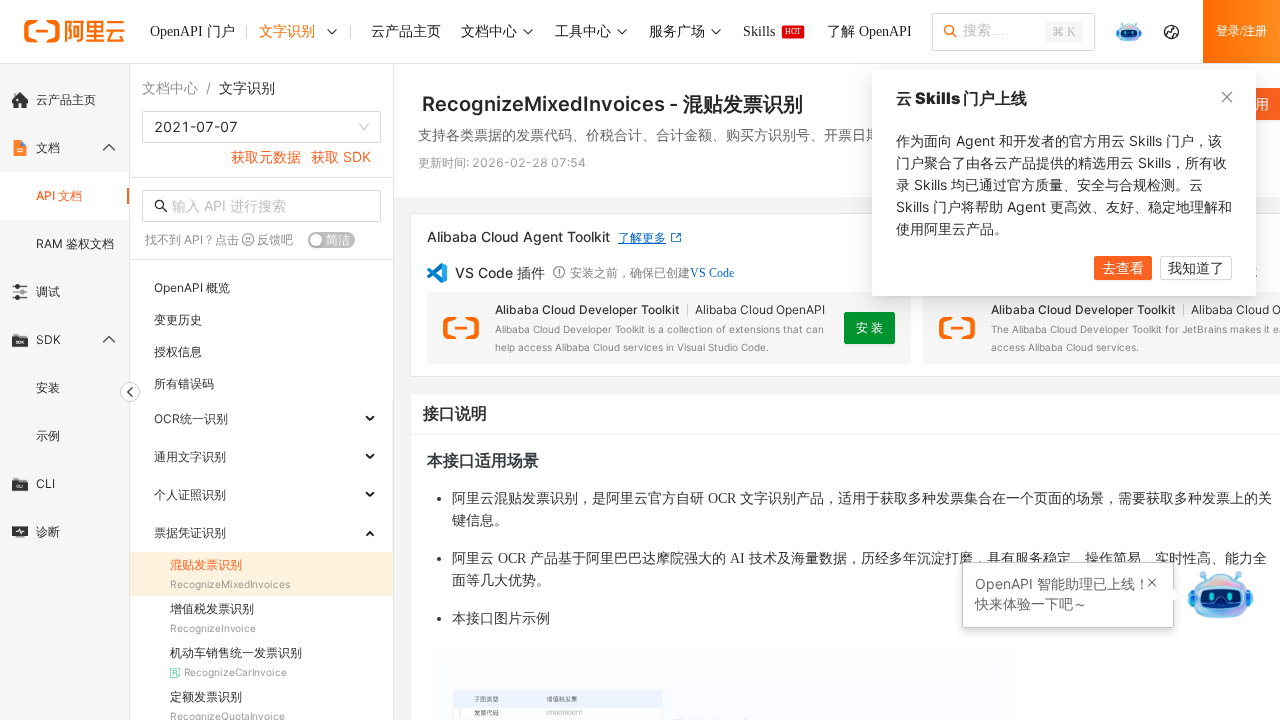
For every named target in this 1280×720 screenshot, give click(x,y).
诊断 (48, 531)
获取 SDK (341, 156)
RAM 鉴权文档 (75, 243)
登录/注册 (1241, 31)
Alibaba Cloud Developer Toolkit (587, 309)
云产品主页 (66, 99)
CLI (45, 483)
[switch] (331, 240)
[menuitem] (64, 100)
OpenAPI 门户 (192, 31)
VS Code (712, 273)
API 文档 (59, 195)
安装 (48, 387)
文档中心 (170, 87)
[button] (1152, 583)
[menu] (64, 316)
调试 (48, 291)
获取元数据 (266, 156)
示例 (48, 435)
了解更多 (642, 237)
